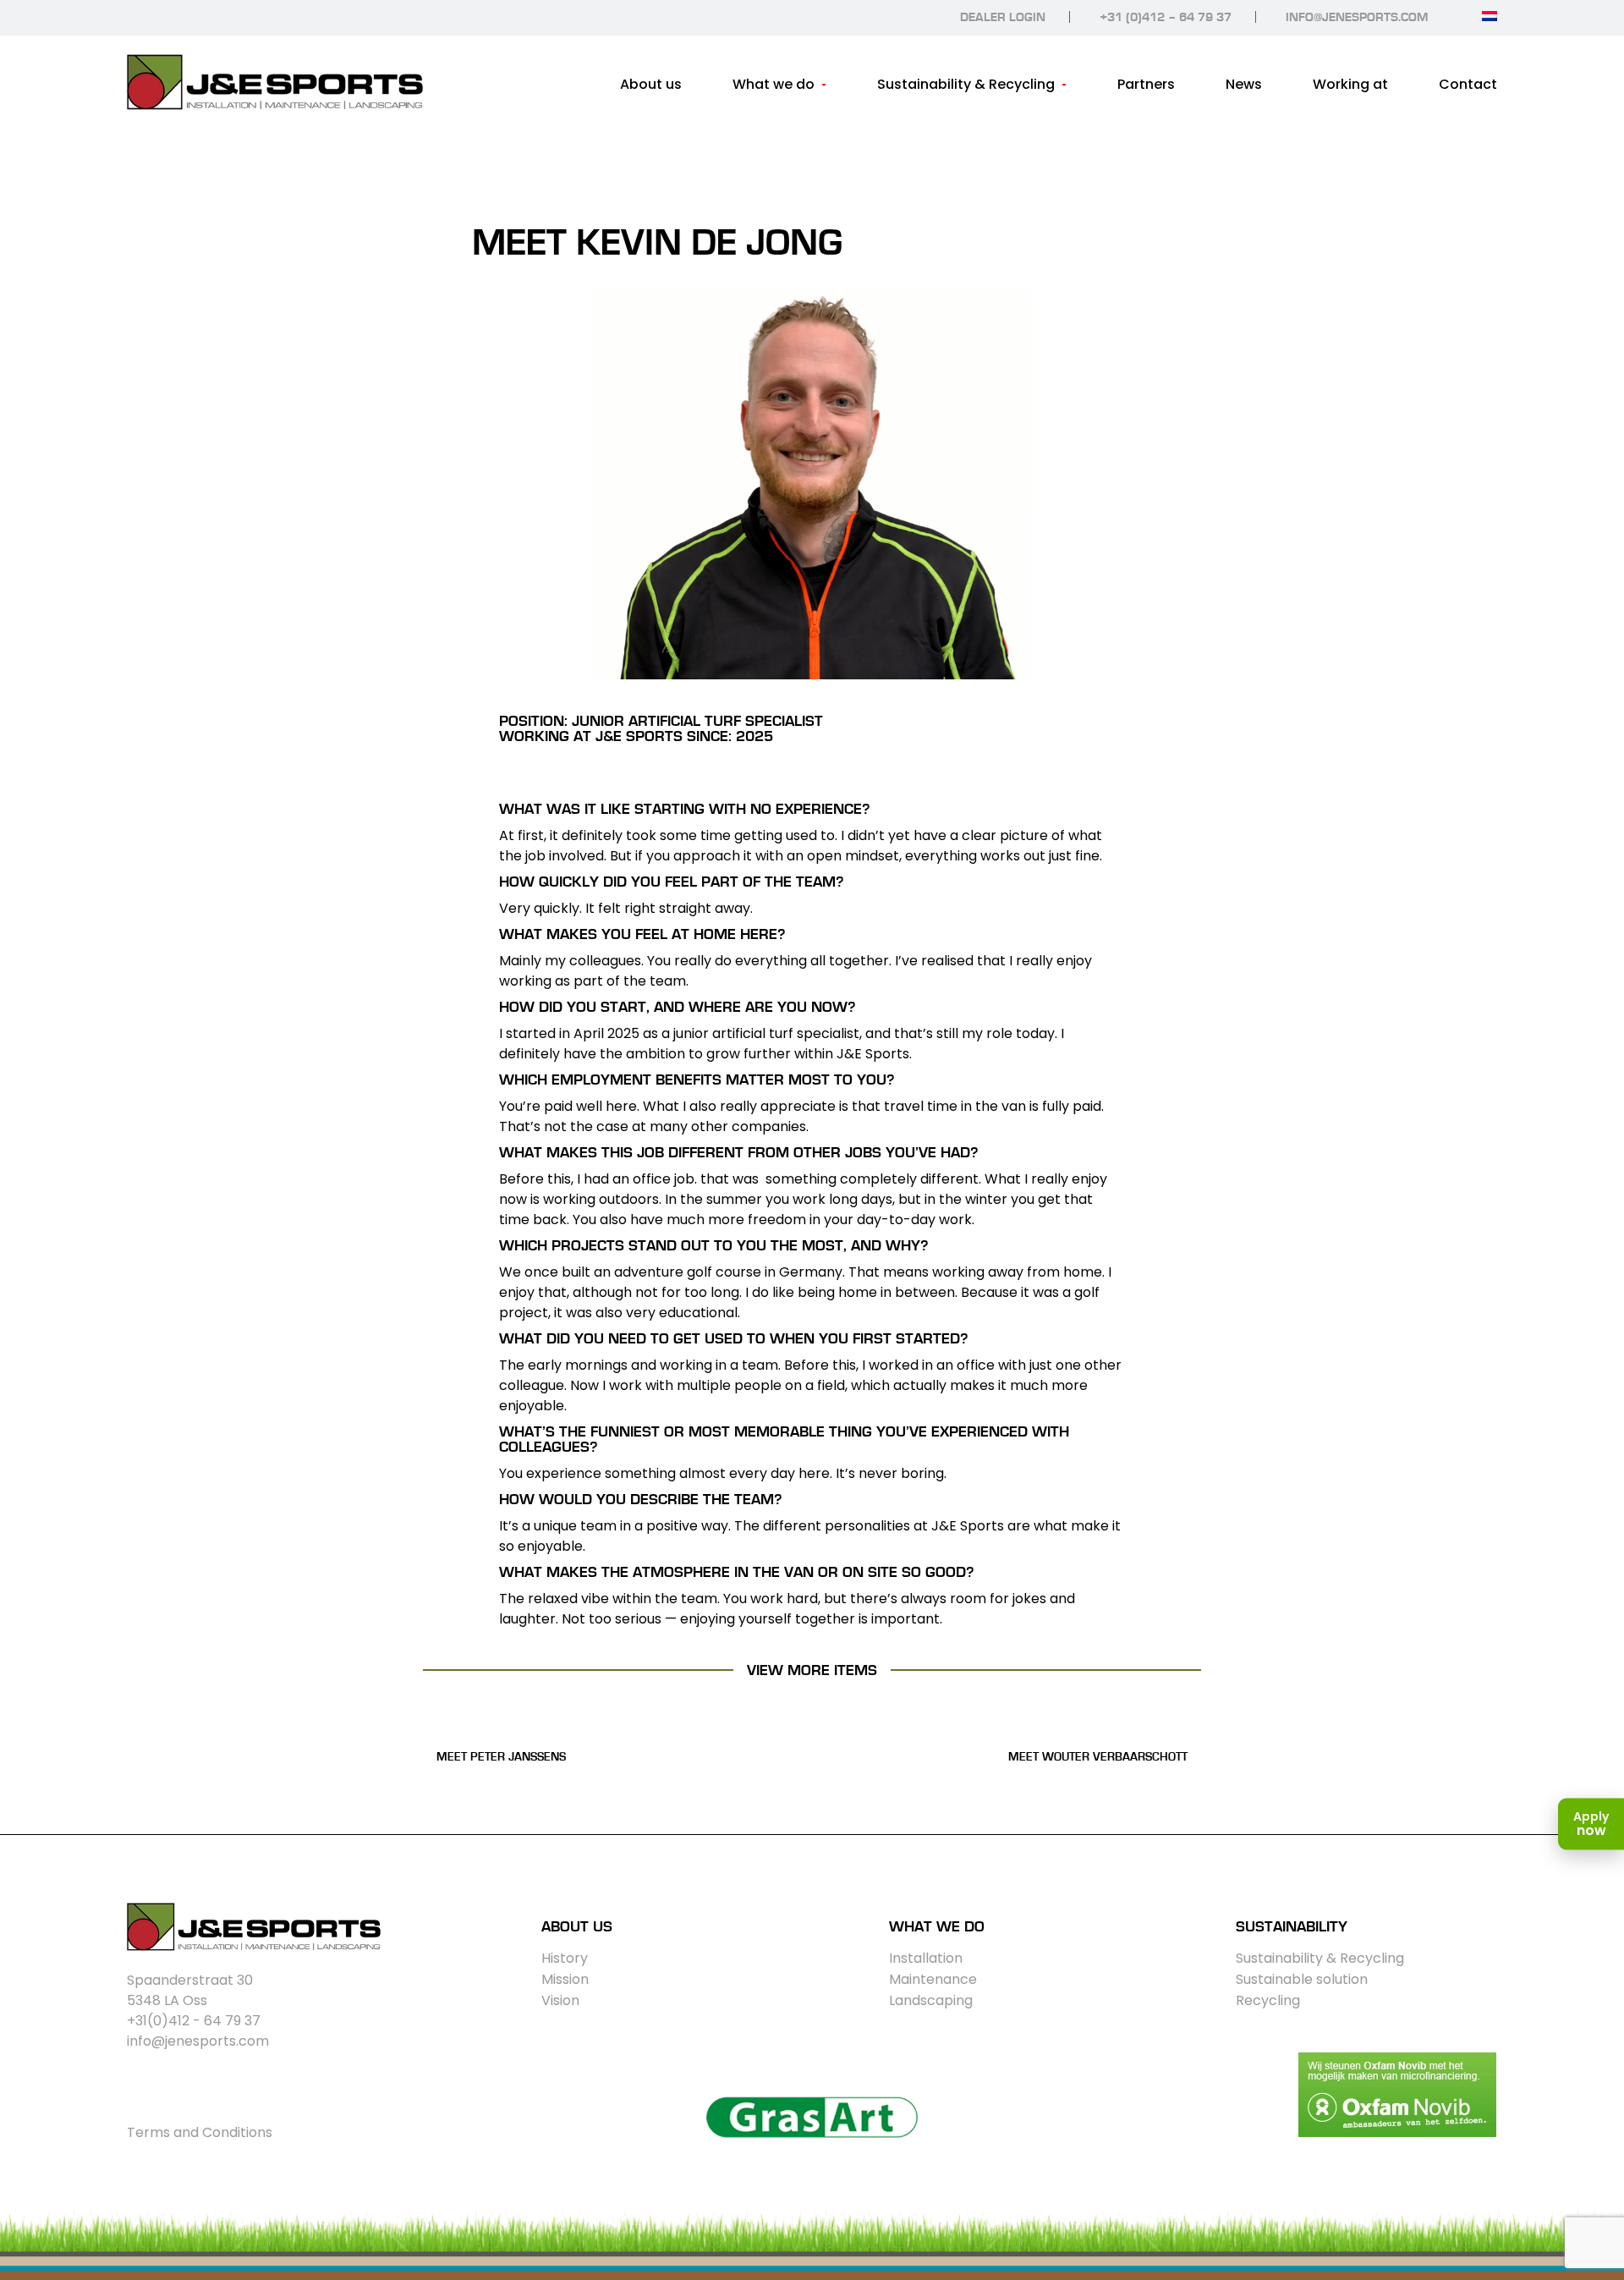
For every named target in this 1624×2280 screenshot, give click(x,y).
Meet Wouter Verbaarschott (1098, 1757)
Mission (565, 1979)
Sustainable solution (1302, 1979)
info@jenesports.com (1357, 17)
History (565, 1958)
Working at (1350, 84)
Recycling (1268, 2000)
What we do (774, 84)
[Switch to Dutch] (1490, 16)
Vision (560, 2000)
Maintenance (933, 1979)
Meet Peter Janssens (501, 1757)
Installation (926, 1958)
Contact (1468, 84)
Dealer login (1003, 17)
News (1244, 84)
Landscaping (931, 2000)
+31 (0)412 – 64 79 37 (1166, 17)
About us (651, 84)
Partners (1146, 84)
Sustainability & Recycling (966, 84)
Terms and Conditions (200, 2132)
